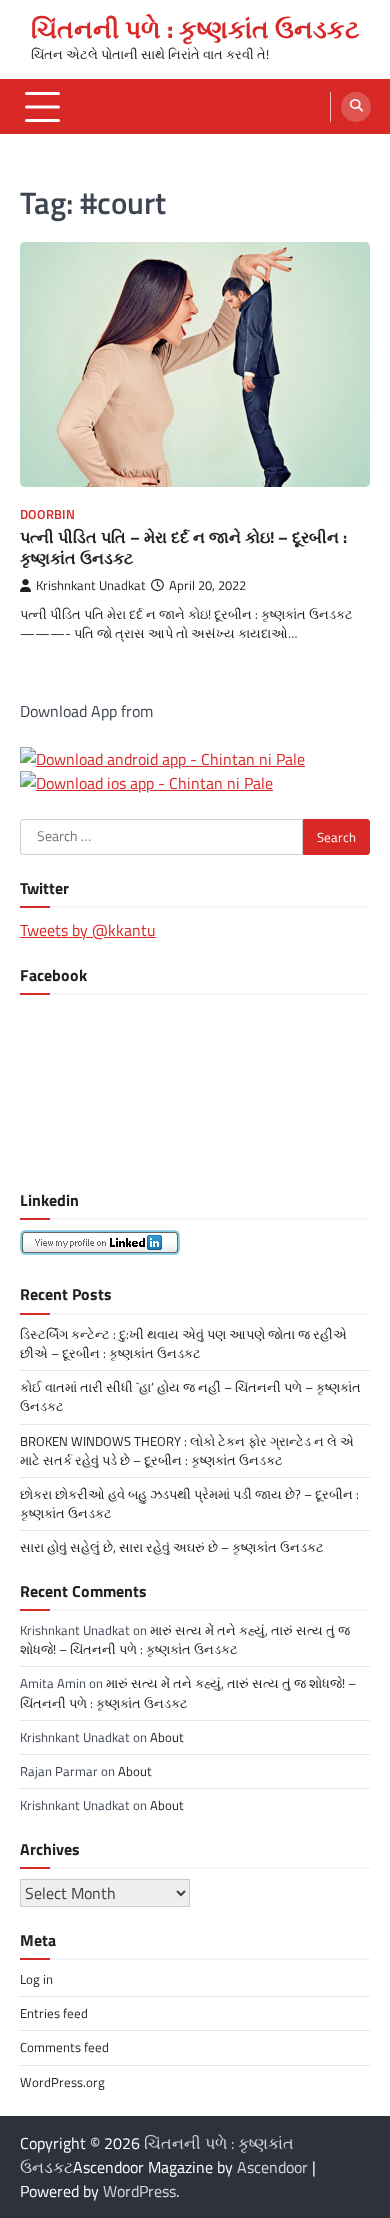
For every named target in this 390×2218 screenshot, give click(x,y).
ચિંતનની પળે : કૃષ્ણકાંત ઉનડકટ (195, 29)
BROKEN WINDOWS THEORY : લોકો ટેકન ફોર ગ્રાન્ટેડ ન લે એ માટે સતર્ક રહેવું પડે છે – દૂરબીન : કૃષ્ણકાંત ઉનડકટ (187, 1450)
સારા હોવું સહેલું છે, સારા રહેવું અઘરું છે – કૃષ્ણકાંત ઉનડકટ (172, 1547)
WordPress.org (62, 2082)
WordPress (139, 2191)
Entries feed (54, 2013)
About (167, 1737)
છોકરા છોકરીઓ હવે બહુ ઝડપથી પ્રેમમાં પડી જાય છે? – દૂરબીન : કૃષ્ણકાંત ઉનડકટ (189, 1503)
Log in (36, 1979)
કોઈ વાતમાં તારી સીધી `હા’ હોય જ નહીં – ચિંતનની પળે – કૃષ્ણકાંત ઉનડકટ (190, 1396)
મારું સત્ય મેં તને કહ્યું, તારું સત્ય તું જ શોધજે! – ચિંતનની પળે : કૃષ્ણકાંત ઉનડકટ (185, 1639)
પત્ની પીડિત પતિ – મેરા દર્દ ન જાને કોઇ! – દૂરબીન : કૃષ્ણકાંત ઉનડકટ (183, 547)
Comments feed (64, 2047)
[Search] (356, 107)
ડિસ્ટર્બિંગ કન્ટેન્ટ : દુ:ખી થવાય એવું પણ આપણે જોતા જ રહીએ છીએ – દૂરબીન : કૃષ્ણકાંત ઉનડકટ (183, 1343)
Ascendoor (272, 2167)
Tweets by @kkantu (88, 930)
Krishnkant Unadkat (91, 585)
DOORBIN (47, 514)
